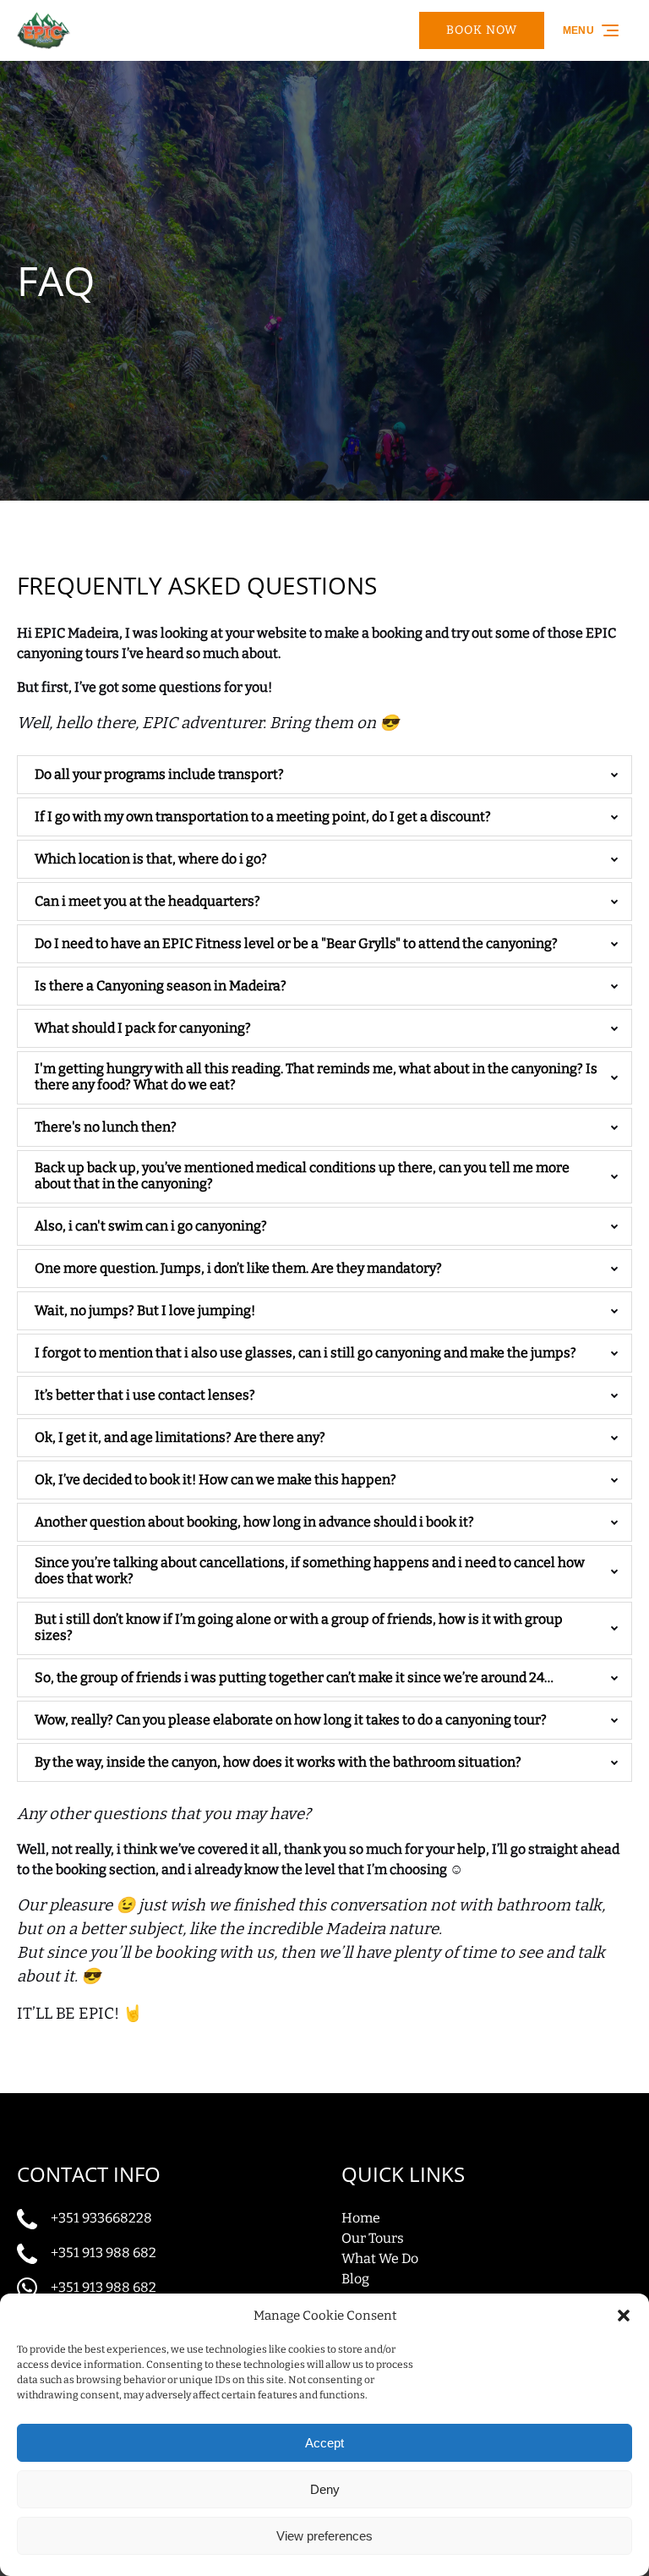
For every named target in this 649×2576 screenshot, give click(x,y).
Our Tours (373, 2238)
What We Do (380, 2258)
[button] (624, 2316)
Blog (355, 2279)
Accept (324, 2443)
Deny (325, 2489)
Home (361, 2218)
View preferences (324, 2536)
